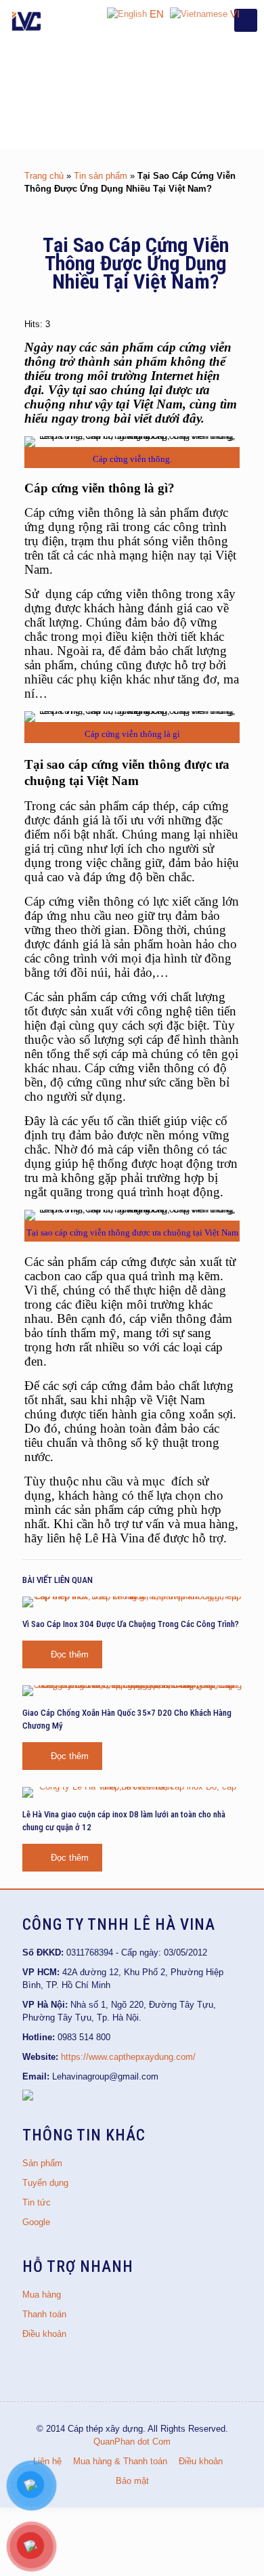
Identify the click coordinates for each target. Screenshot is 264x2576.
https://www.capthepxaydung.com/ (128, 2057)
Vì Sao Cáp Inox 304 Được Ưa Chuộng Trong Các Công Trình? (131, 1624)
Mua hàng (42, 2295)
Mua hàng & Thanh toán (120, 2461)
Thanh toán (44, 2314)
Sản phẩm (42, 2163)
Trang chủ (44, 176)
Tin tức (37, 2202)
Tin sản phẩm (101, 176)
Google (36, 2222)
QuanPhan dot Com (132, 2442)
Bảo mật (132, 2481)
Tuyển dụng (45, 2183)
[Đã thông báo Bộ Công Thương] (28, 2097)
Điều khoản (44, 2334)
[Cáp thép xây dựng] (27, 20)
